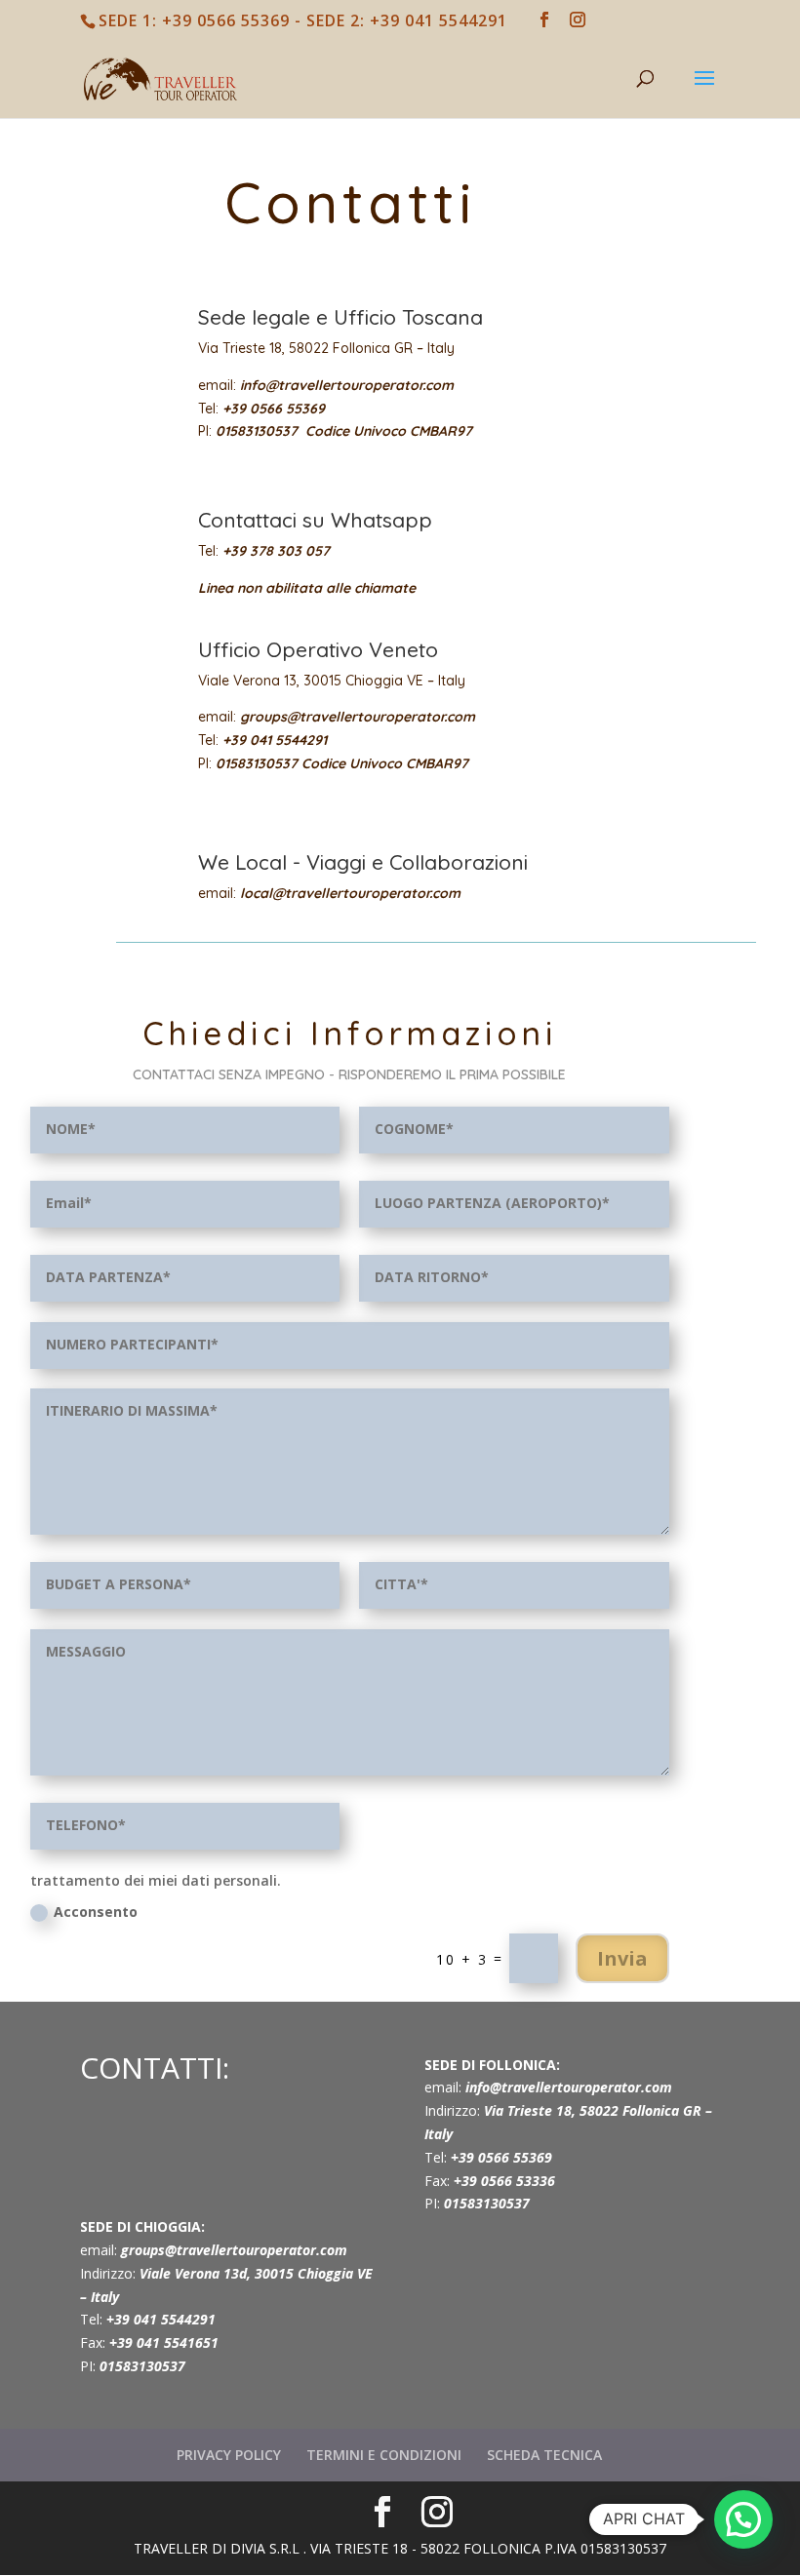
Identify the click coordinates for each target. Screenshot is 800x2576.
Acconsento (96, 1912)
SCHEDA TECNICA (544, 2455)
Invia (622, 1958)
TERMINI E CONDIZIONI (384, 2455)
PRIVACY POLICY (229, 2455)
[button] (743, 2519)
